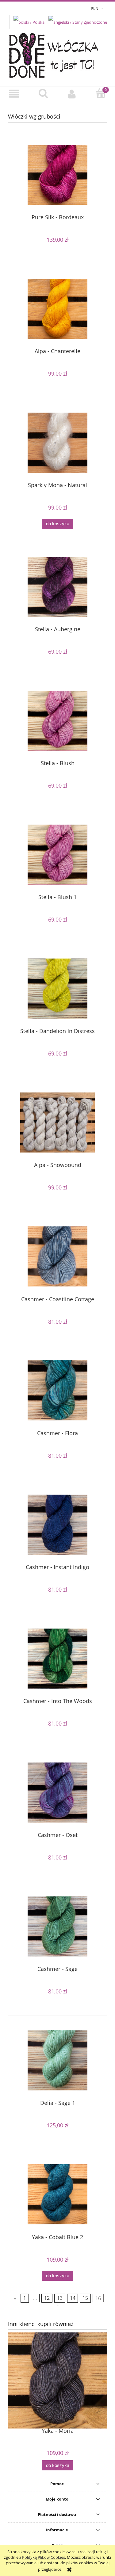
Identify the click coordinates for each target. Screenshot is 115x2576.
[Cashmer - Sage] (57, 1926)
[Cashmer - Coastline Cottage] (57, 1256)
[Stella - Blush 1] (57, 855)
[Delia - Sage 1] (57, 2060)
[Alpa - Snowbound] (57, 1122)
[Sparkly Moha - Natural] (57, 443)
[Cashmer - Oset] (57, 1793)
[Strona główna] (57, 54)
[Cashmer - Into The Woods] (57, 1659)
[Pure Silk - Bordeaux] (57, 175)
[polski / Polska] (29, 22)
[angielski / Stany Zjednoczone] (78, 22)
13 (60, 2298)
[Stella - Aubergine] (57, 587)
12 (47, 2298)
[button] (14, 94)
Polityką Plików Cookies (44, 2557)
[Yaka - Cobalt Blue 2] (57, 2194)
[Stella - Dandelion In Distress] (57, 989)
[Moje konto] (72, 94)
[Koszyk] (101, 94)
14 (73, 2298)
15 (85, 2298)
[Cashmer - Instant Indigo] (57, 1525)
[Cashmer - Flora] (57, 1390)
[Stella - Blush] (57, 721)
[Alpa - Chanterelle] (57, 309)
